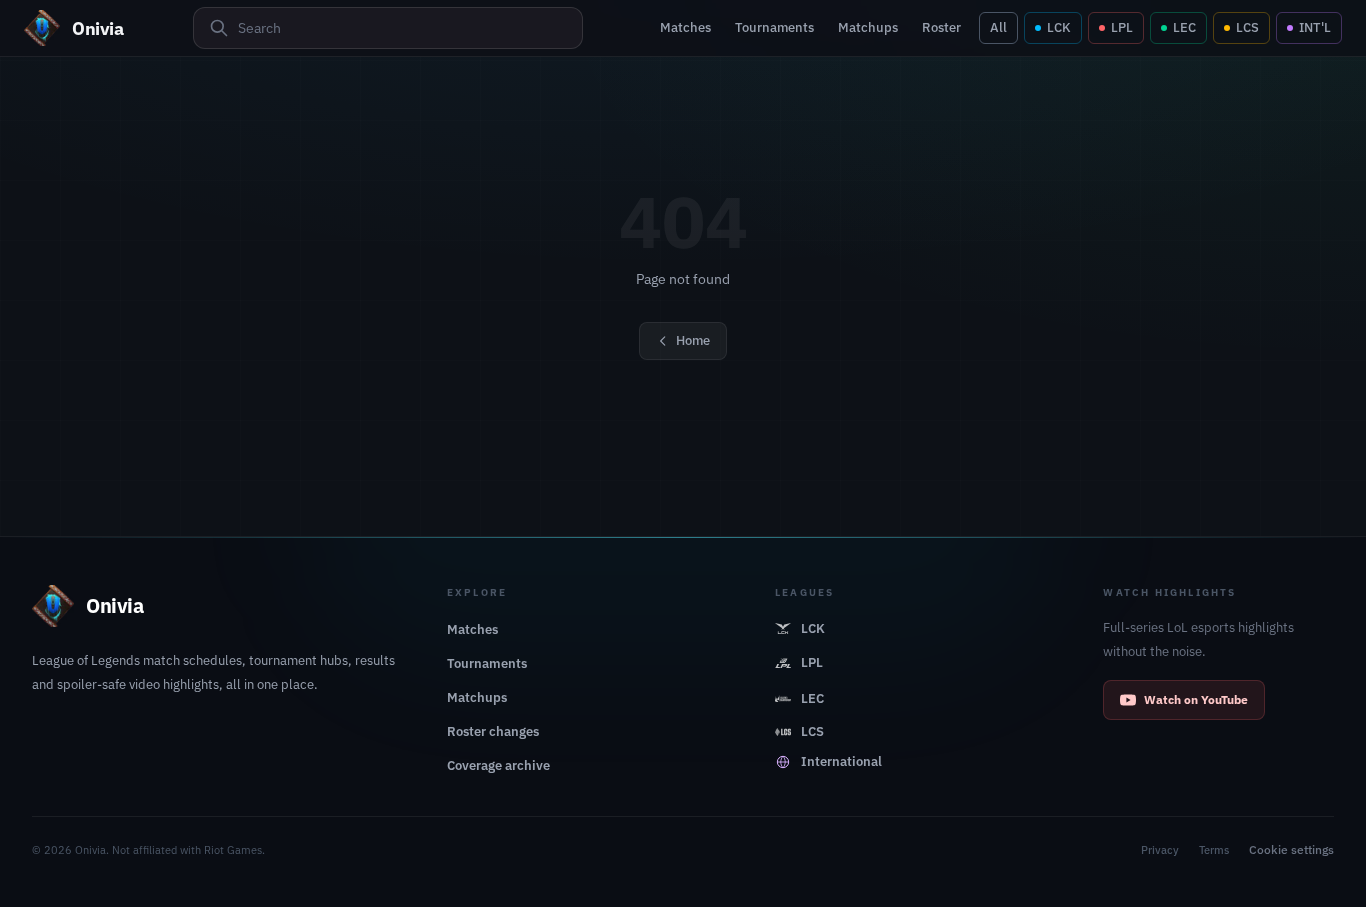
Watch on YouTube (1196, 699)
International (841, 761)
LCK (1059, 27)
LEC (1184, 27)
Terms (1214, 850)
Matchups (868, 27)
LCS (1247, 27)
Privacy (1160, 850)
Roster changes (493, 731)
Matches (685, 27)
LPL (1122, 27)
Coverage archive (498, 765)
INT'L (1315, 27)
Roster (941, 27)
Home (693, 340)
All (998, 27)
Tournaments (774, 27)
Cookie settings (1291, 849)
